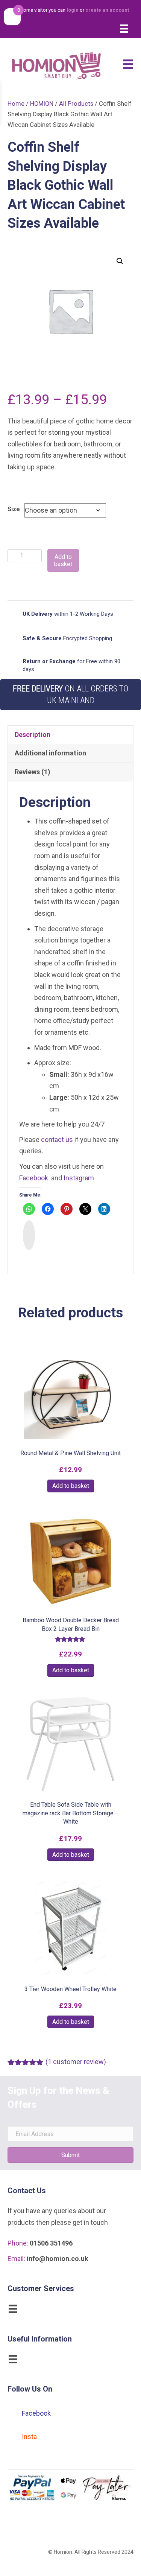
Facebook (34, 1178)
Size (14, 509)
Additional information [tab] (50, 753)
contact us (57, 1140)
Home (16, 104)
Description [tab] (33, 735)
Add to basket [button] (71, 1486)
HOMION (42, 104)
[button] (120, 261)
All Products (76, 104)
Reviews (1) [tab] (33, 772)
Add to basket (63, 560)
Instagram (79, 1178)
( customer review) (76, 2062)
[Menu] (124, 29)
